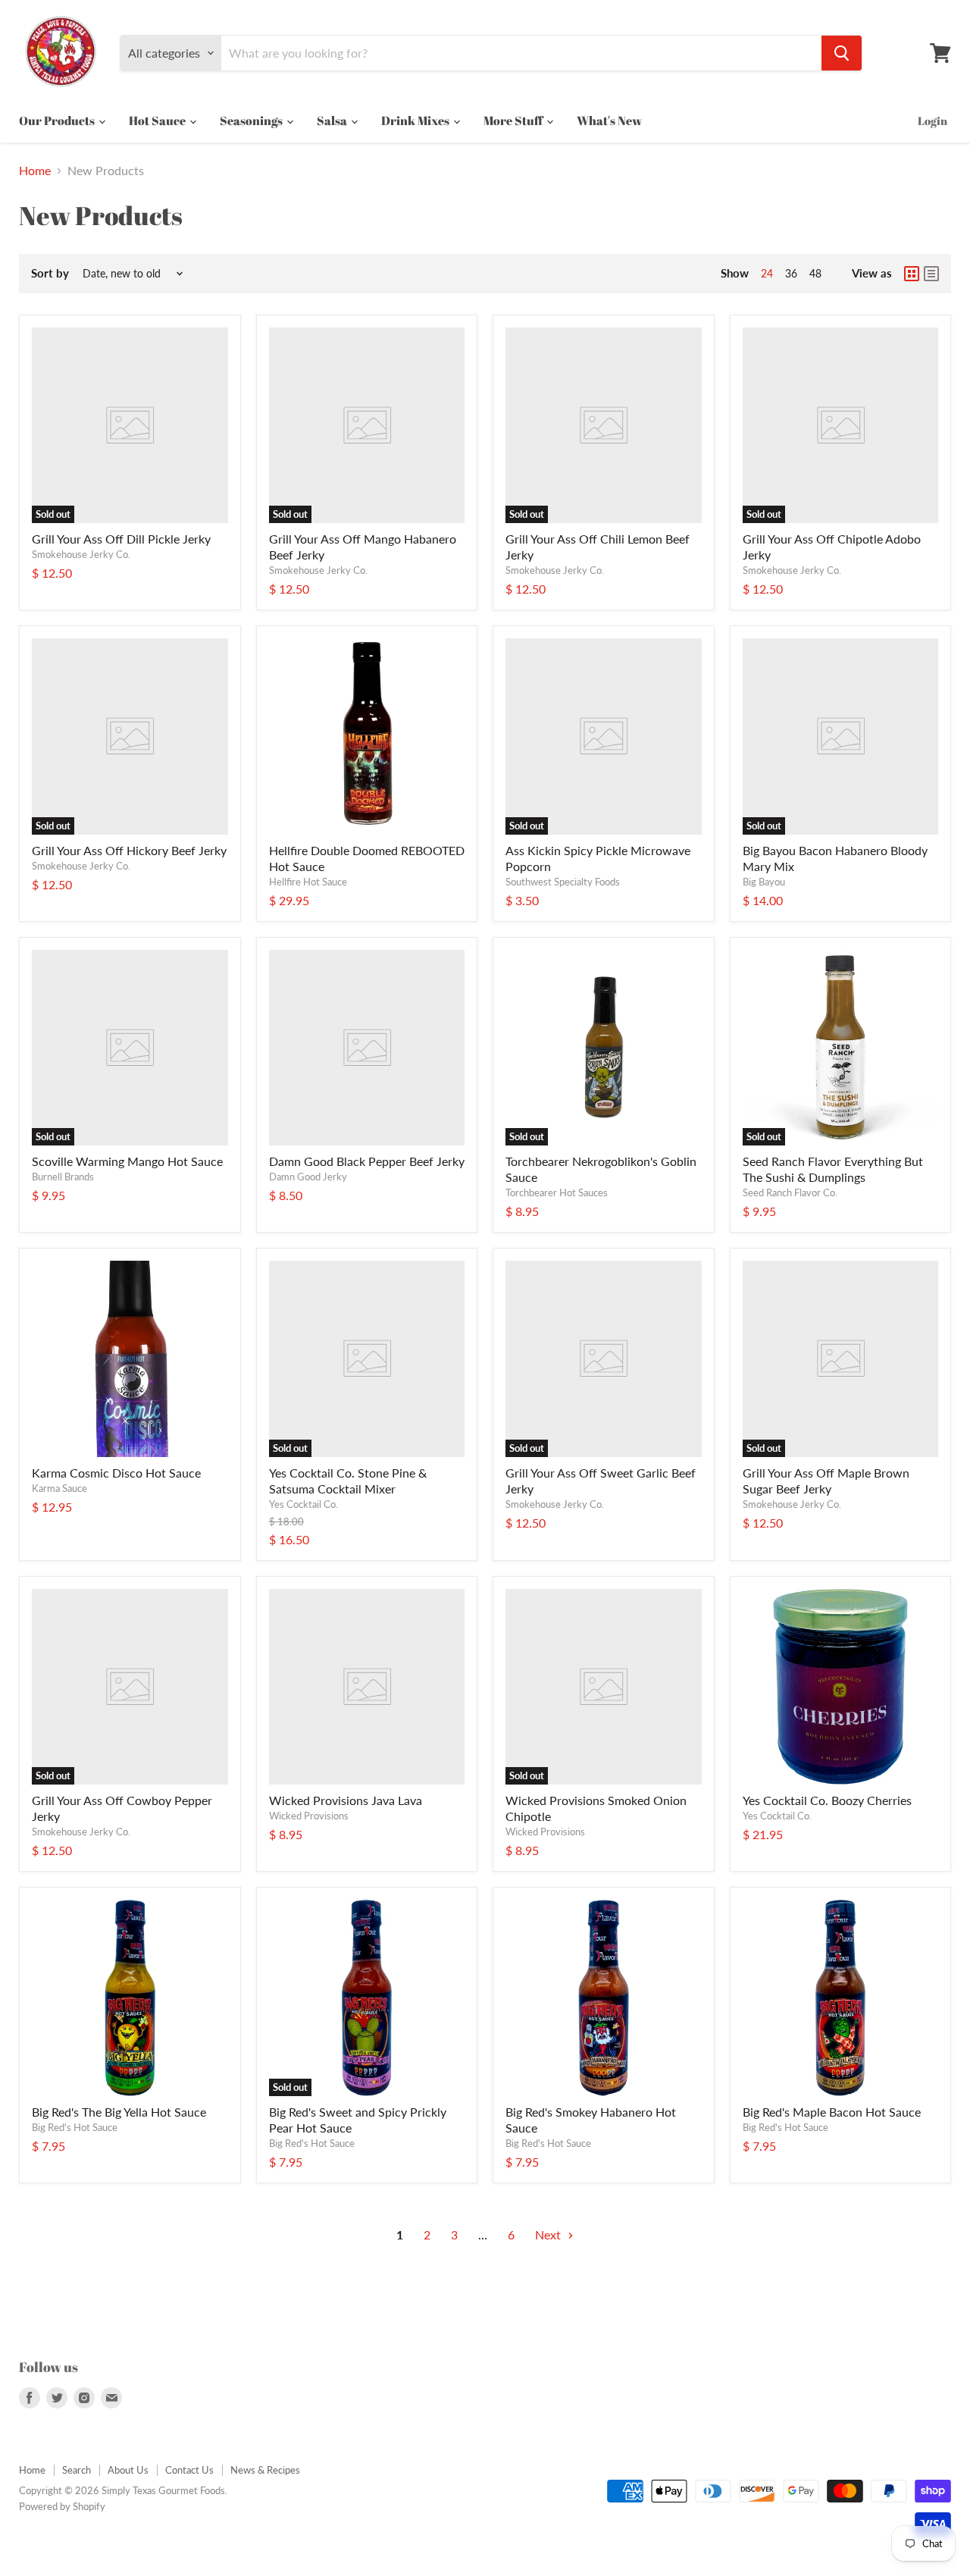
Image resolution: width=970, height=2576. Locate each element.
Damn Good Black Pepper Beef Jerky (367, 1161)
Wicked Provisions (309, 1816)
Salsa (333, 121)
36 (791, 273)
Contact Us (189, 2470)
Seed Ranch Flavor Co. (790, 1192)
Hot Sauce (158, 121)
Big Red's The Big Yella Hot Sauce (119, 2112)
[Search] (842, 53)
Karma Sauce (59, 1488)
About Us (128, 2470)
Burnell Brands (63, 1177)
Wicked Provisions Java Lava (346, 1800)
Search (77, 2470)
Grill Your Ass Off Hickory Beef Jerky (129, 850)
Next (549, 2234)
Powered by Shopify (62, 2506)
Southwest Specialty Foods (563, 882)
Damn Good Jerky (308, 1177)
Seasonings (252, 121)
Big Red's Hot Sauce (75, 2127)
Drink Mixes (416, 121)
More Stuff (514, 121)
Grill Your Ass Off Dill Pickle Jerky (121, 539)
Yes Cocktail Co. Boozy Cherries (827, 1800)
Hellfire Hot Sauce (308, 882)
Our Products (58, 121)
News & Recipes (265, 2470)
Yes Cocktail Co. (304, 1504)
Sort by (50, 273)
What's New (609, 121)
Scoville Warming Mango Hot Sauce (127, 1161)
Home (35, 171)
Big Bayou (764, 882)
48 (815, 273)
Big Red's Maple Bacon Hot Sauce (832, 2112)
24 (767, 273)
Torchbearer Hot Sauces (557, 1192)
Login (932, 121)
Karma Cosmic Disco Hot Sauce (116, 1473)
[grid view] (912, 274)
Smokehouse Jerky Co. (81, 554)
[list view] (931, 274)
